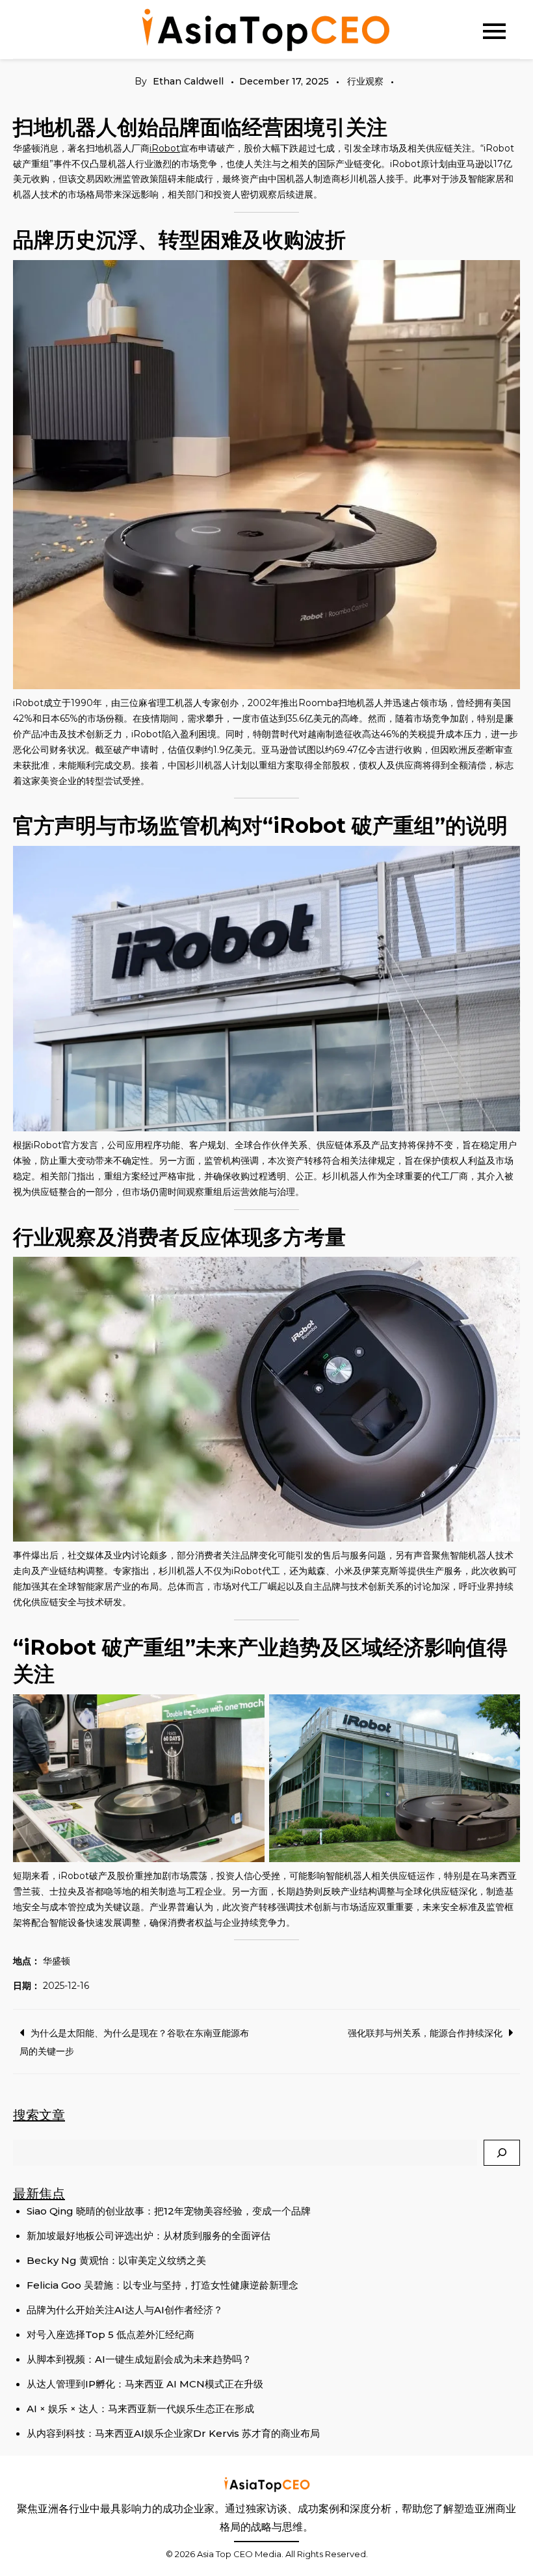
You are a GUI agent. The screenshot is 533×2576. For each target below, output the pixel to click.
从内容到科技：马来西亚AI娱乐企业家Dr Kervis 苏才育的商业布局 (173, 2433)
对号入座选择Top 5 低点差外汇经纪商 (110, 2334)
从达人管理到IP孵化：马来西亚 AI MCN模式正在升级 (145, 2384)
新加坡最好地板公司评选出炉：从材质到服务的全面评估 (149, 2236)
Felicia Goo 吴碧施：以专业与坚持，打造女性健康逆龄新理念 (162, 2285)
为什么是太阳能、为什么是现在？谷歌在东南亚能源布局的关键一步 (134, 2042)
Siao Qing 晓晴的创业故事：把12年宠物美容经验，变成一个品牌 (169, 2211)
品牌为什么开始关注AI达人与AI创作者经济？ (125, 2310)
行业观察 (365, 81)
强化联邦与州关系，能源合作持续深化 (425, 2033)
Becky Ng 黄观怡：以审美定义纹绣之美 (116, 2260)
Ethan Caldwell (188, 81)
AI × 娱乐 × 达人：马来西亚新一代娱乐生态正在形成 (140, 2409)
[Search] (502, 2153)
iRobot (165, 148)
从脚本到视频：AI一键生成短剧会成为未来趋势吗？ (139, 2359)
